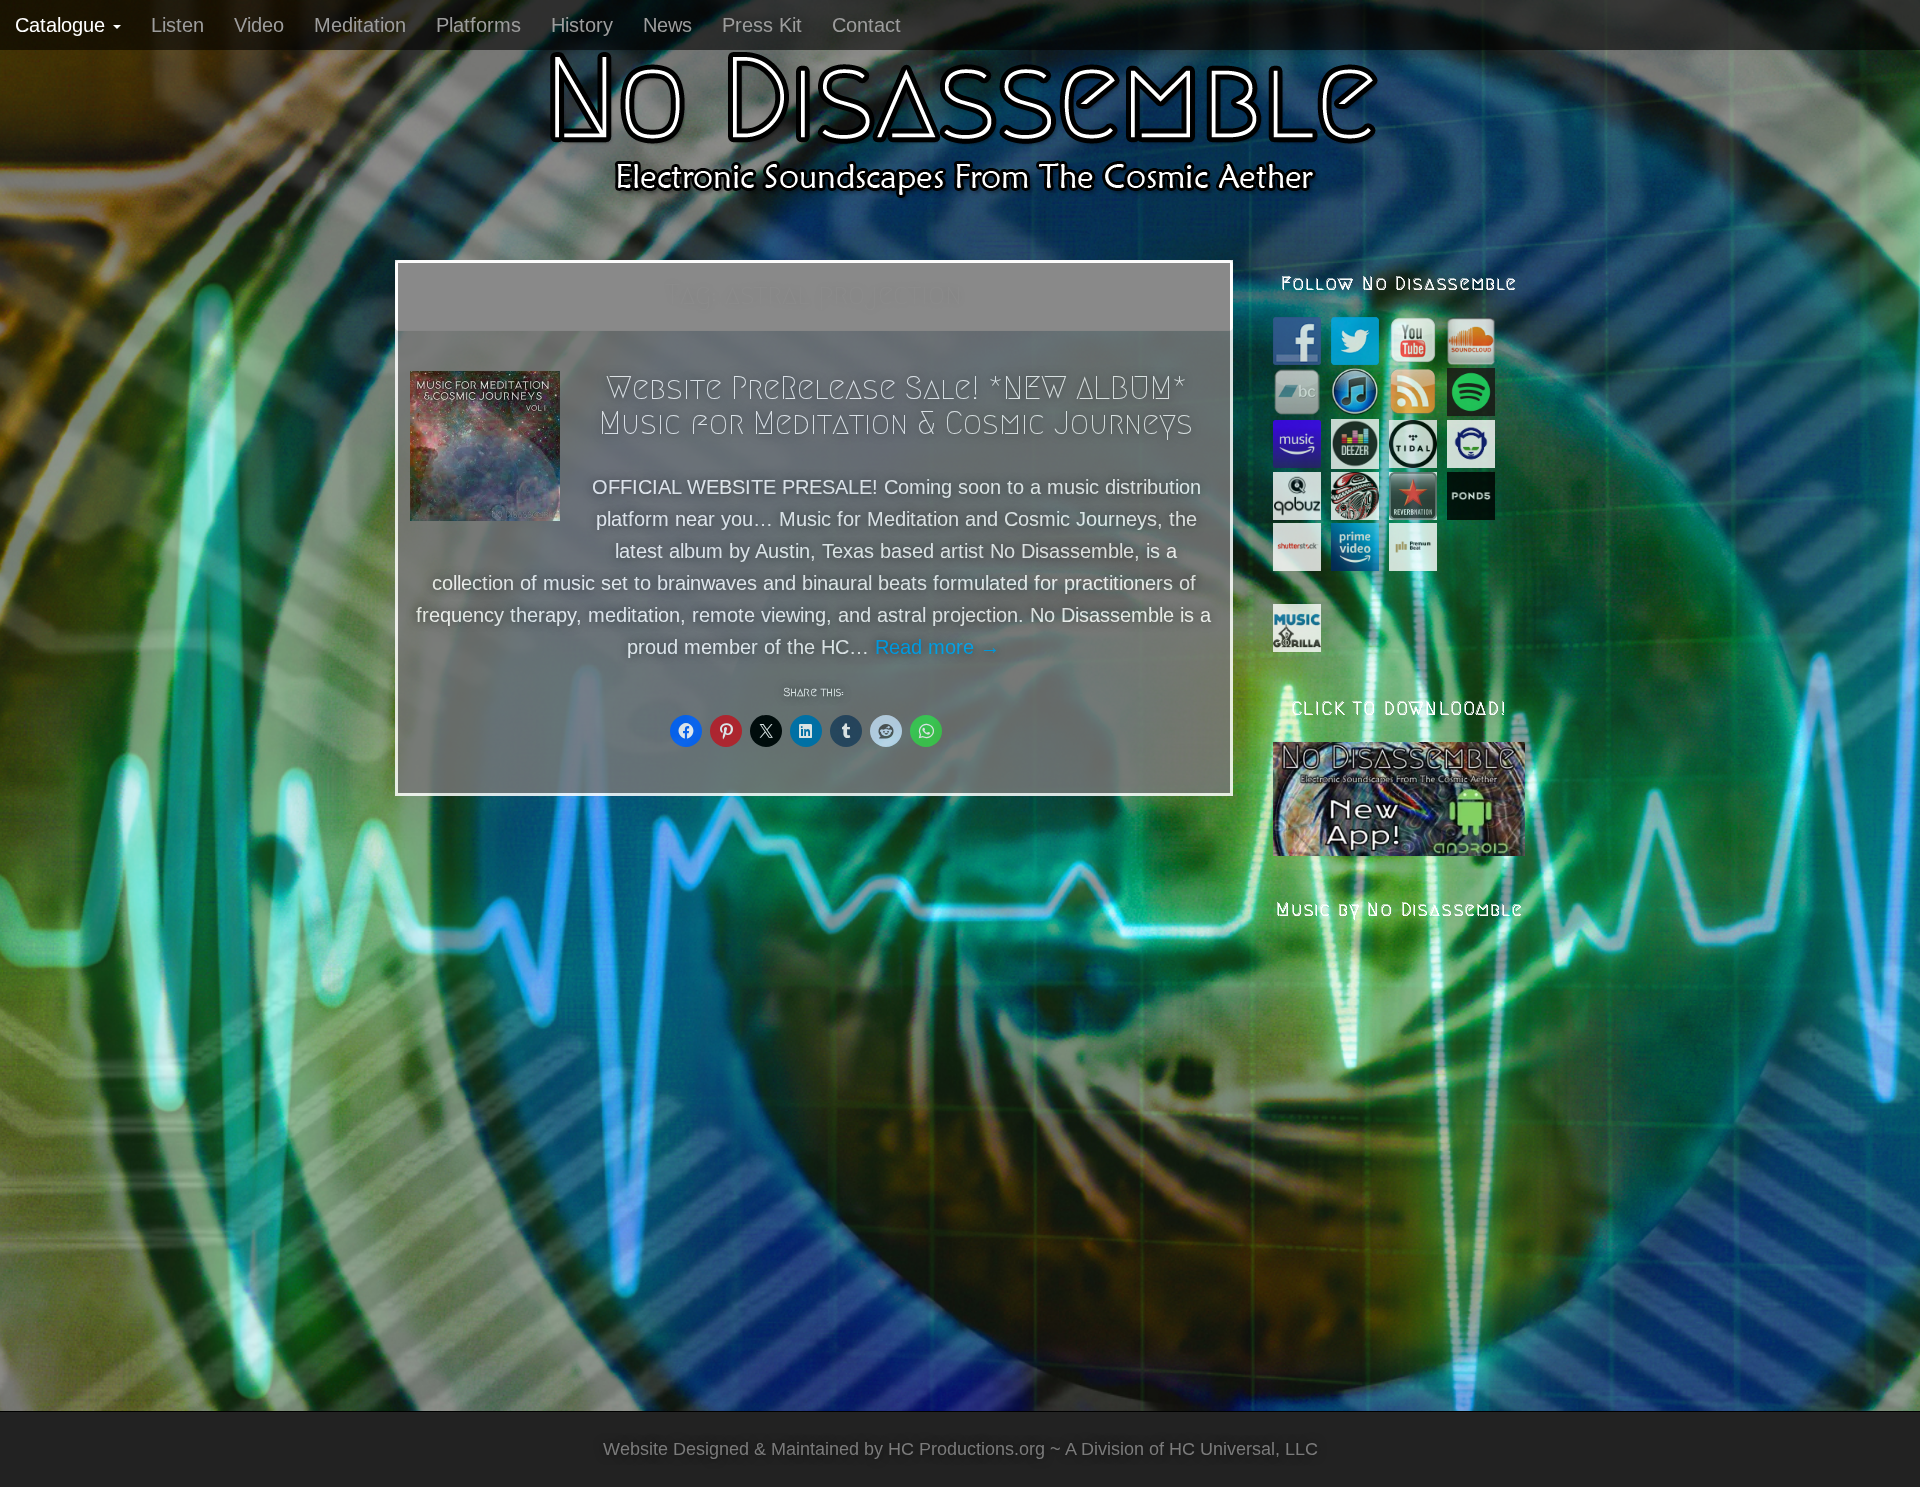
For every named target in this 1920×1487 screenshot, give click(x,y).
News (667, 25)
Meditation (360, 25)
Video (259, 25)
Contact (866, 25)
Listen (177, 25)
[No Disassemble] (960, 120)
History (582, 25)
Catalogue (63, 25)
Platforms (478, 25)
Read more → (937, 647)
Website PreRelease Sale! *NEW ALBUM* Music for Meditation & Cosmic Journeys (896, 405)
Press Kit (762, 25)
